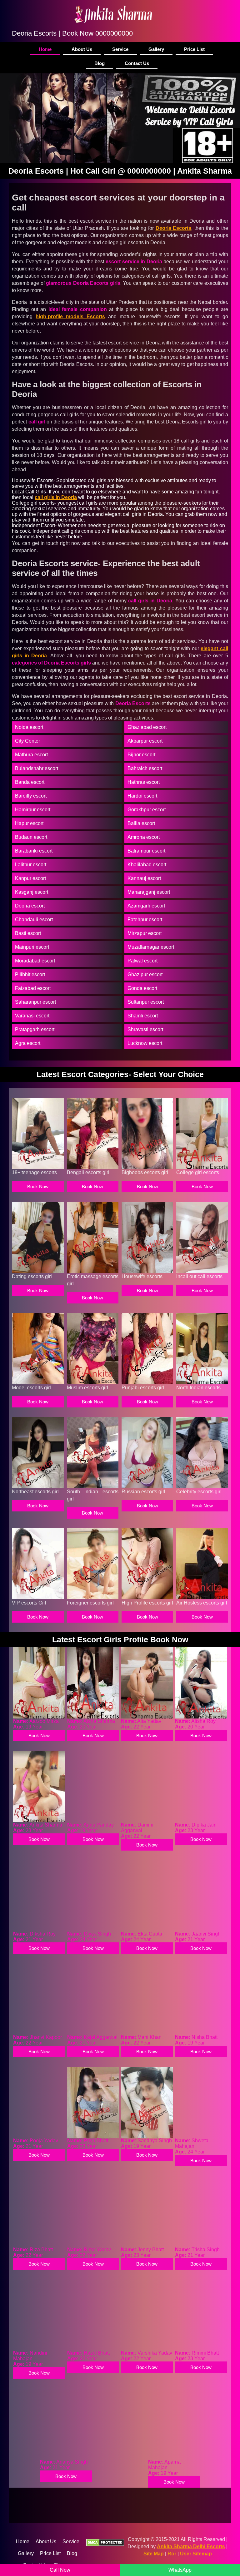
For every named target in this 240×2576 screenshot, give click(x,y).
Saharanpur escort (35, 1002)
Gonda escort (142, 988)
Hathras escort (144, 782)
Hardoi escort (142, 796)
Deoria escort (30, 906)
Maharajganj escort (149, 892)
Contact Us (137, 63)
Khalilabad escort (147, 865)
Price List (194, 49)
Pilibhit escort (30, 974)
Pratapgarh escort (35, 1029)
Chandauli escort (34, 920)
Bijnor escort (141, 755)
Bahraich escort (145, 768)
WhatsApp (180, 2570)
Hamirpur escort (33, 810)
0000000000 (114, 33)
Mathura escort (31, 755)
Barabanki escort (34, 851)
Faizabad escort (33, 988)
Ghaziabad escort (147, 727)
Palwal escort (142, 961)
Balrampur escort (146, 851)
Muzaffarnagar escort (151, 947)
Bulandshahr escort (37, 768)
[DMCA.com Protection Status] (105, 2543)
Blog (100, 63)
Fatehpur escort (145, 920)
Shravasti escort (145, 1029)
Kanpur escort (30, 878)
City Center (27, 741)
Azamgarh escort (146, 906)
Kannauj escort (144, 878)
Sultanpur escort (146, 1002)
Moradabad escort (35, 961)
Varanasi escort (32, 1016)
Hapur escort (29, 823)
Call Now (60, 2570)
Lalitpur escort (31, 865)
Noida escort (29, 727)
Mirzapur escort (145, 933)
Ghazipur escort (145, 974)
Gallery (156, 49)
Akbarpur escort (145, 741)
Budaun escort (31, 837)
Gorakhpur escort (147, 810)
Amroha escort (144, 837)
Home (45, 49)
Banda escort (30, 782)
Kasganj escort (32, 892)
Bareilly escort (31, 796)
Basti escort (28, 933)
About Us (82, 49)
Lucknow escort (145, 1043)
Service (120, 49)
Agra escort (28, 1043)
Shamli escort (143, 1016)
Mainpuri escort (32, 947)
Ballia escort (141, 823)
